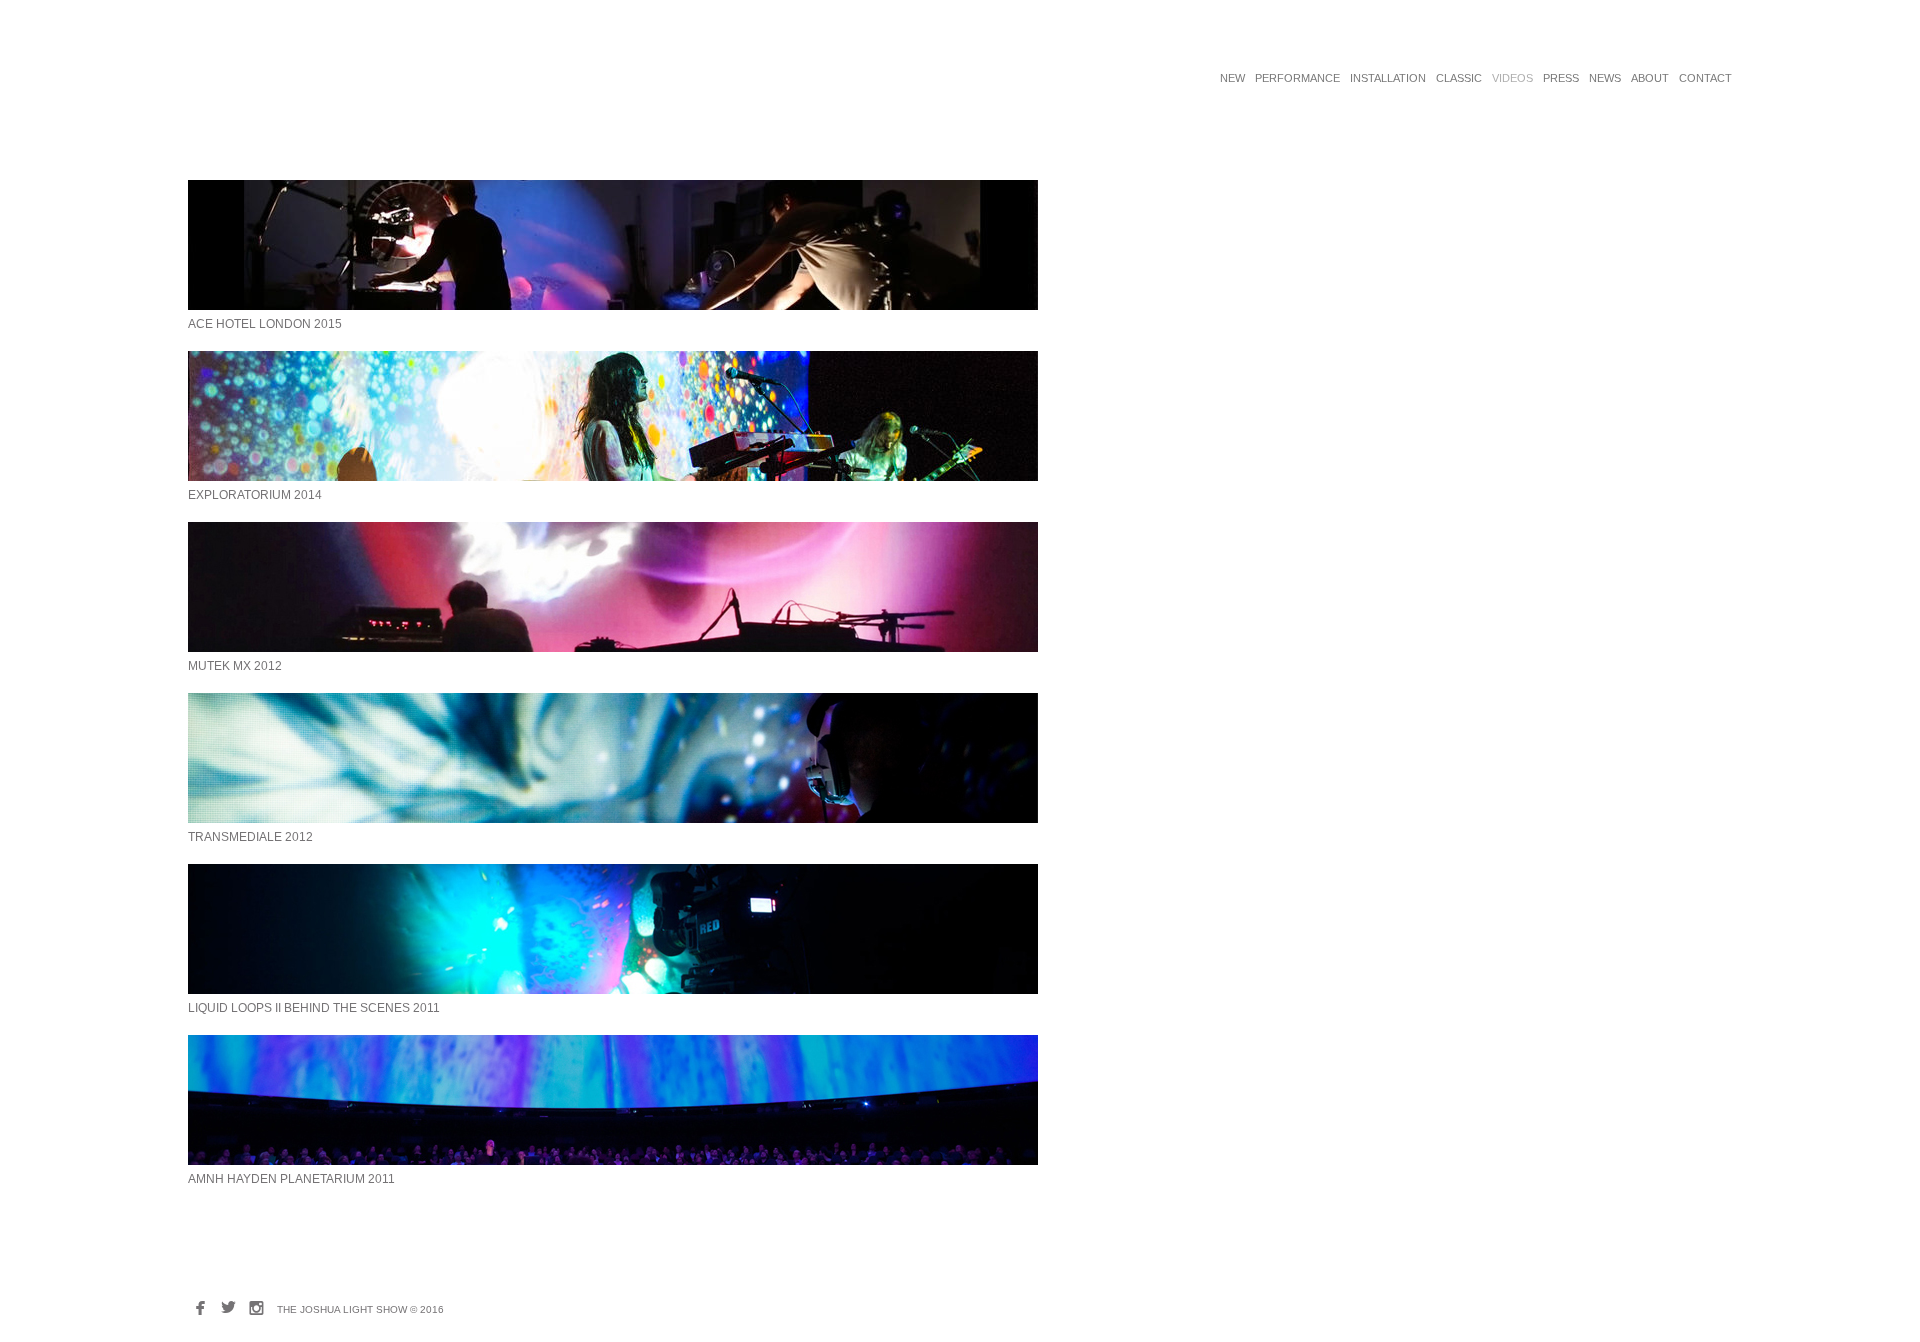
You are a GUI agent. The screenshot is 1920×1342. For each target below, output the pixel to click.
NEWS (1605, 78)
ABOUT (1650, 78)
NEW (1232, 78)
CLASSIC (1459, 78)
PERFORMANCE (1297, 78)
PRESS (1561, 78)
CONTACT (1705, 78)
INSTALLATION (1388, 78)
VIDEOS (1512, 78)
